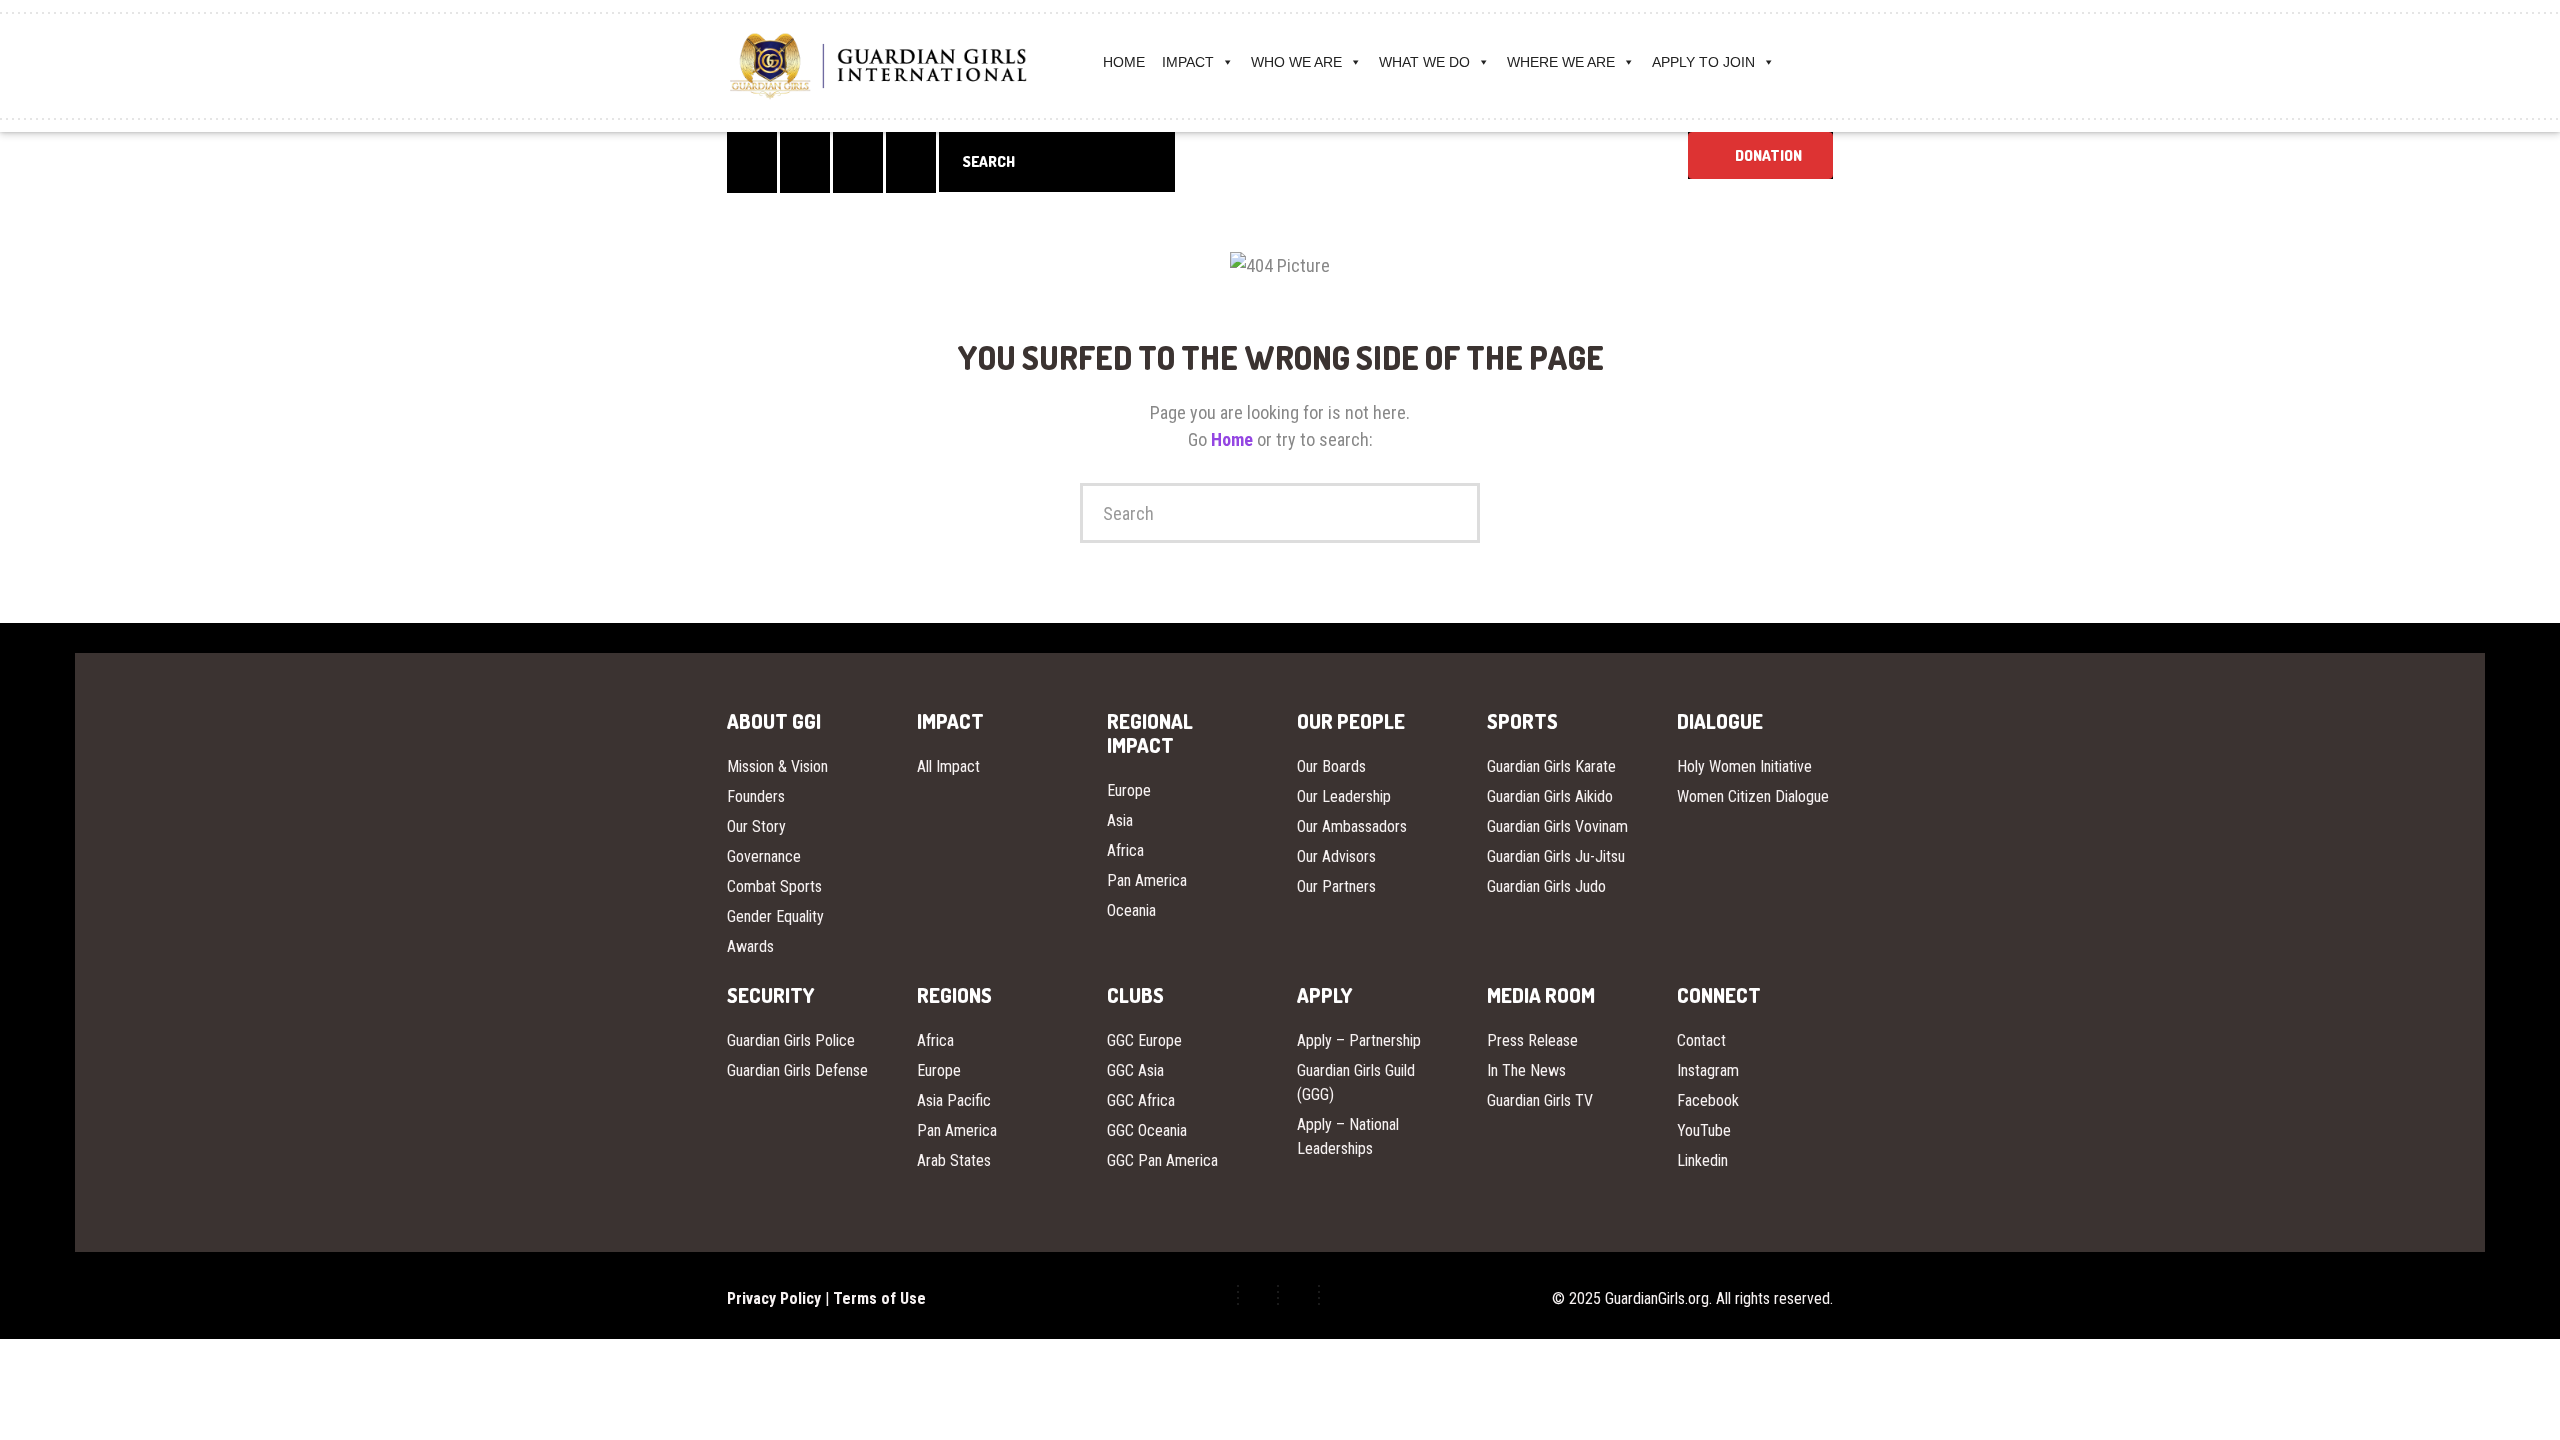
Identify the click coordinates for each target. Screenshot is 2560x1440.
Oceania (1131, 910)
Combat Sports (774, 886)
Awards (750, 946)
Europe (1129, 790)
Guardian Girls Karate (1551, 766)
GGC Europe (1144, 1040)
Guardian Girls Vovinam (1557, 826)
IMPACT (1188, 62)
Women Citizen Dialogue (1753, 796)
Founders (756, 796)
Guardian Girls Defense (797, 1070)
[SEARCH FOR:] (1057, 162)
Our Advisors (1336, 856)
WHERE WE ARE (1561, 62)
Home (1234, 439)
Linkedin (1702, 1160)
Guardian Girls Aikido (1550, 796)
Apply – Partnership (1359, 1040)
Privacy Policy (774, 1298)
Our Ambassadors (1352, 826)
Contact (1701, 1040)
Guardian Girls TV (1540, 1100)
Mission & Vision (777, 766)
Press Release (1532, 1040)
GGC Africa (1141, 1100)
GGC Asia (1135, 1070)
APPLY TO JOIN (1703, 62)
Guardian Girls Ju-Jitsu (1556, 856)
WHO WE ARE (1296, 62)
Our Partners (1336, 886)
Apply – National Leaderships (1348, 1136)
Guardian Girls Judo (1546, 886)
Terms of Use (879, 1298)
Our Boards (1331, 766)
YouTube (1704, 1130)
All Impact (948, 766)
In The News (1526, 1070)
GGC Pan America (1162, 1160)
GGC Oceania (1147, 1130)
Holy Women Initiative (1744, 766)
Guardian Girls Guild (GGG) (1356, 1082)
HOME (1124, 62)
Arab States (954, 1160)
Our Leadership (1344, 796)
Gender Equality (775, 916)
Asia (1120, 820)
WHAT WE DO (1424, 62)
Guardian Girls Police (791, 1040)
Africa (1125, 850)
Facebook (1708, 1100)
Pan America (1147, 880)
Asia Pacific (954, 1100)
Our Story (756, 826)
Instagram (1708, 1070)
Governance (764, 856)
